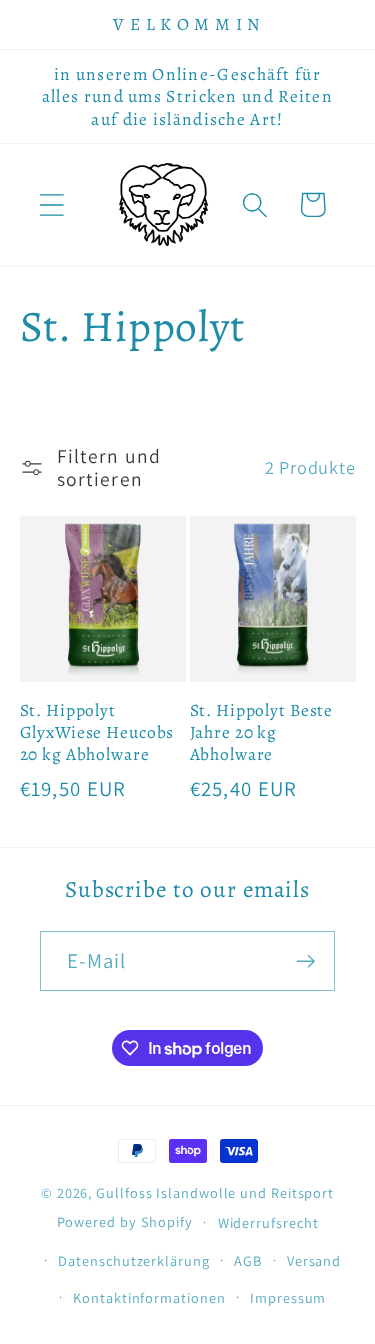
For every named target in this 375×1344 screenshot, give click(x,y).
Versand (314, 1260)
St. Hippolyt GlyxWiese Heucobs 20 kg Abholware (97, 732)
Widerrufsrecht (268, 1222)
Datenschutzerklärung (133, 1260)
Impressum (288, 1297)
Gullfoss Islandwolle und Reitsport (215, 1192)
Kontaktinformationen (149, 1297)
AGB (248, 1260)
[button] (51, 204)
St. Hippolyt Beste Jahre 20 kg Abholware (262, 732)
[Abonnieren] (305, 961)
